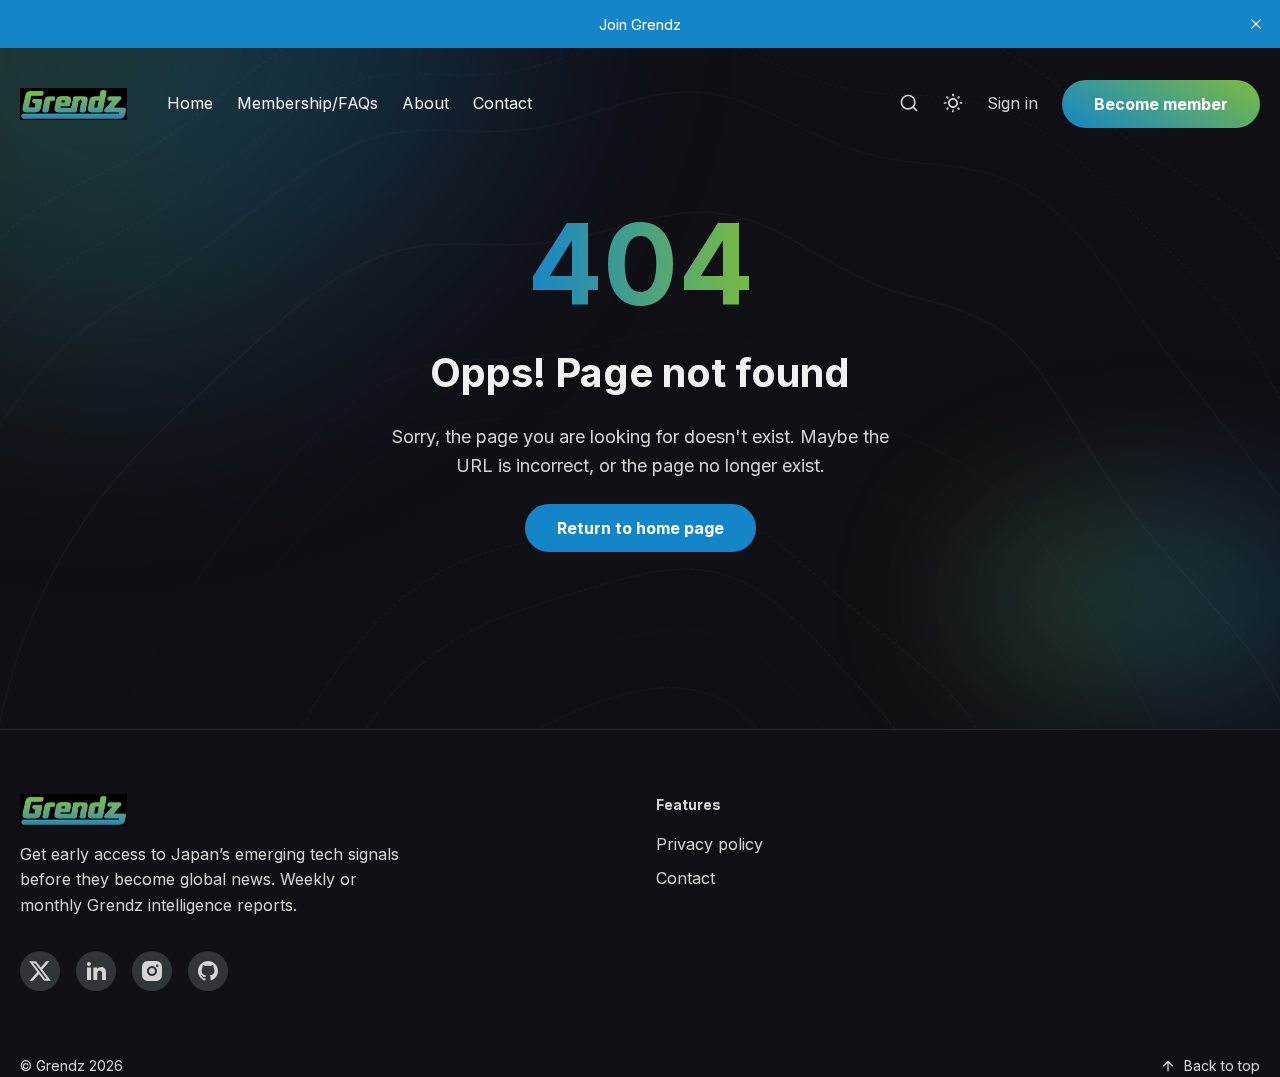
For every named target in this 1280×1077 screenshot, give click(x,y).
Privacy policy (709, 844)
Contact (502, 103)
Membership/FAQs (307, 103)
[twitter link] (40, 971)
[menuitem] (190, 104)
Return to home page (640, 528)
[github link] (208, 971)
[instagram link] (152, 971)
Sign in (1012, 103)
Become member (1161, 104)
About (425, 103)
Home (190, 103)
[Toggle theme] (953, 104)
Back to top (1222, 1065)
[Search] (909, 104)
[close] (1256, 24)
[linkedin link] (96, 971)
